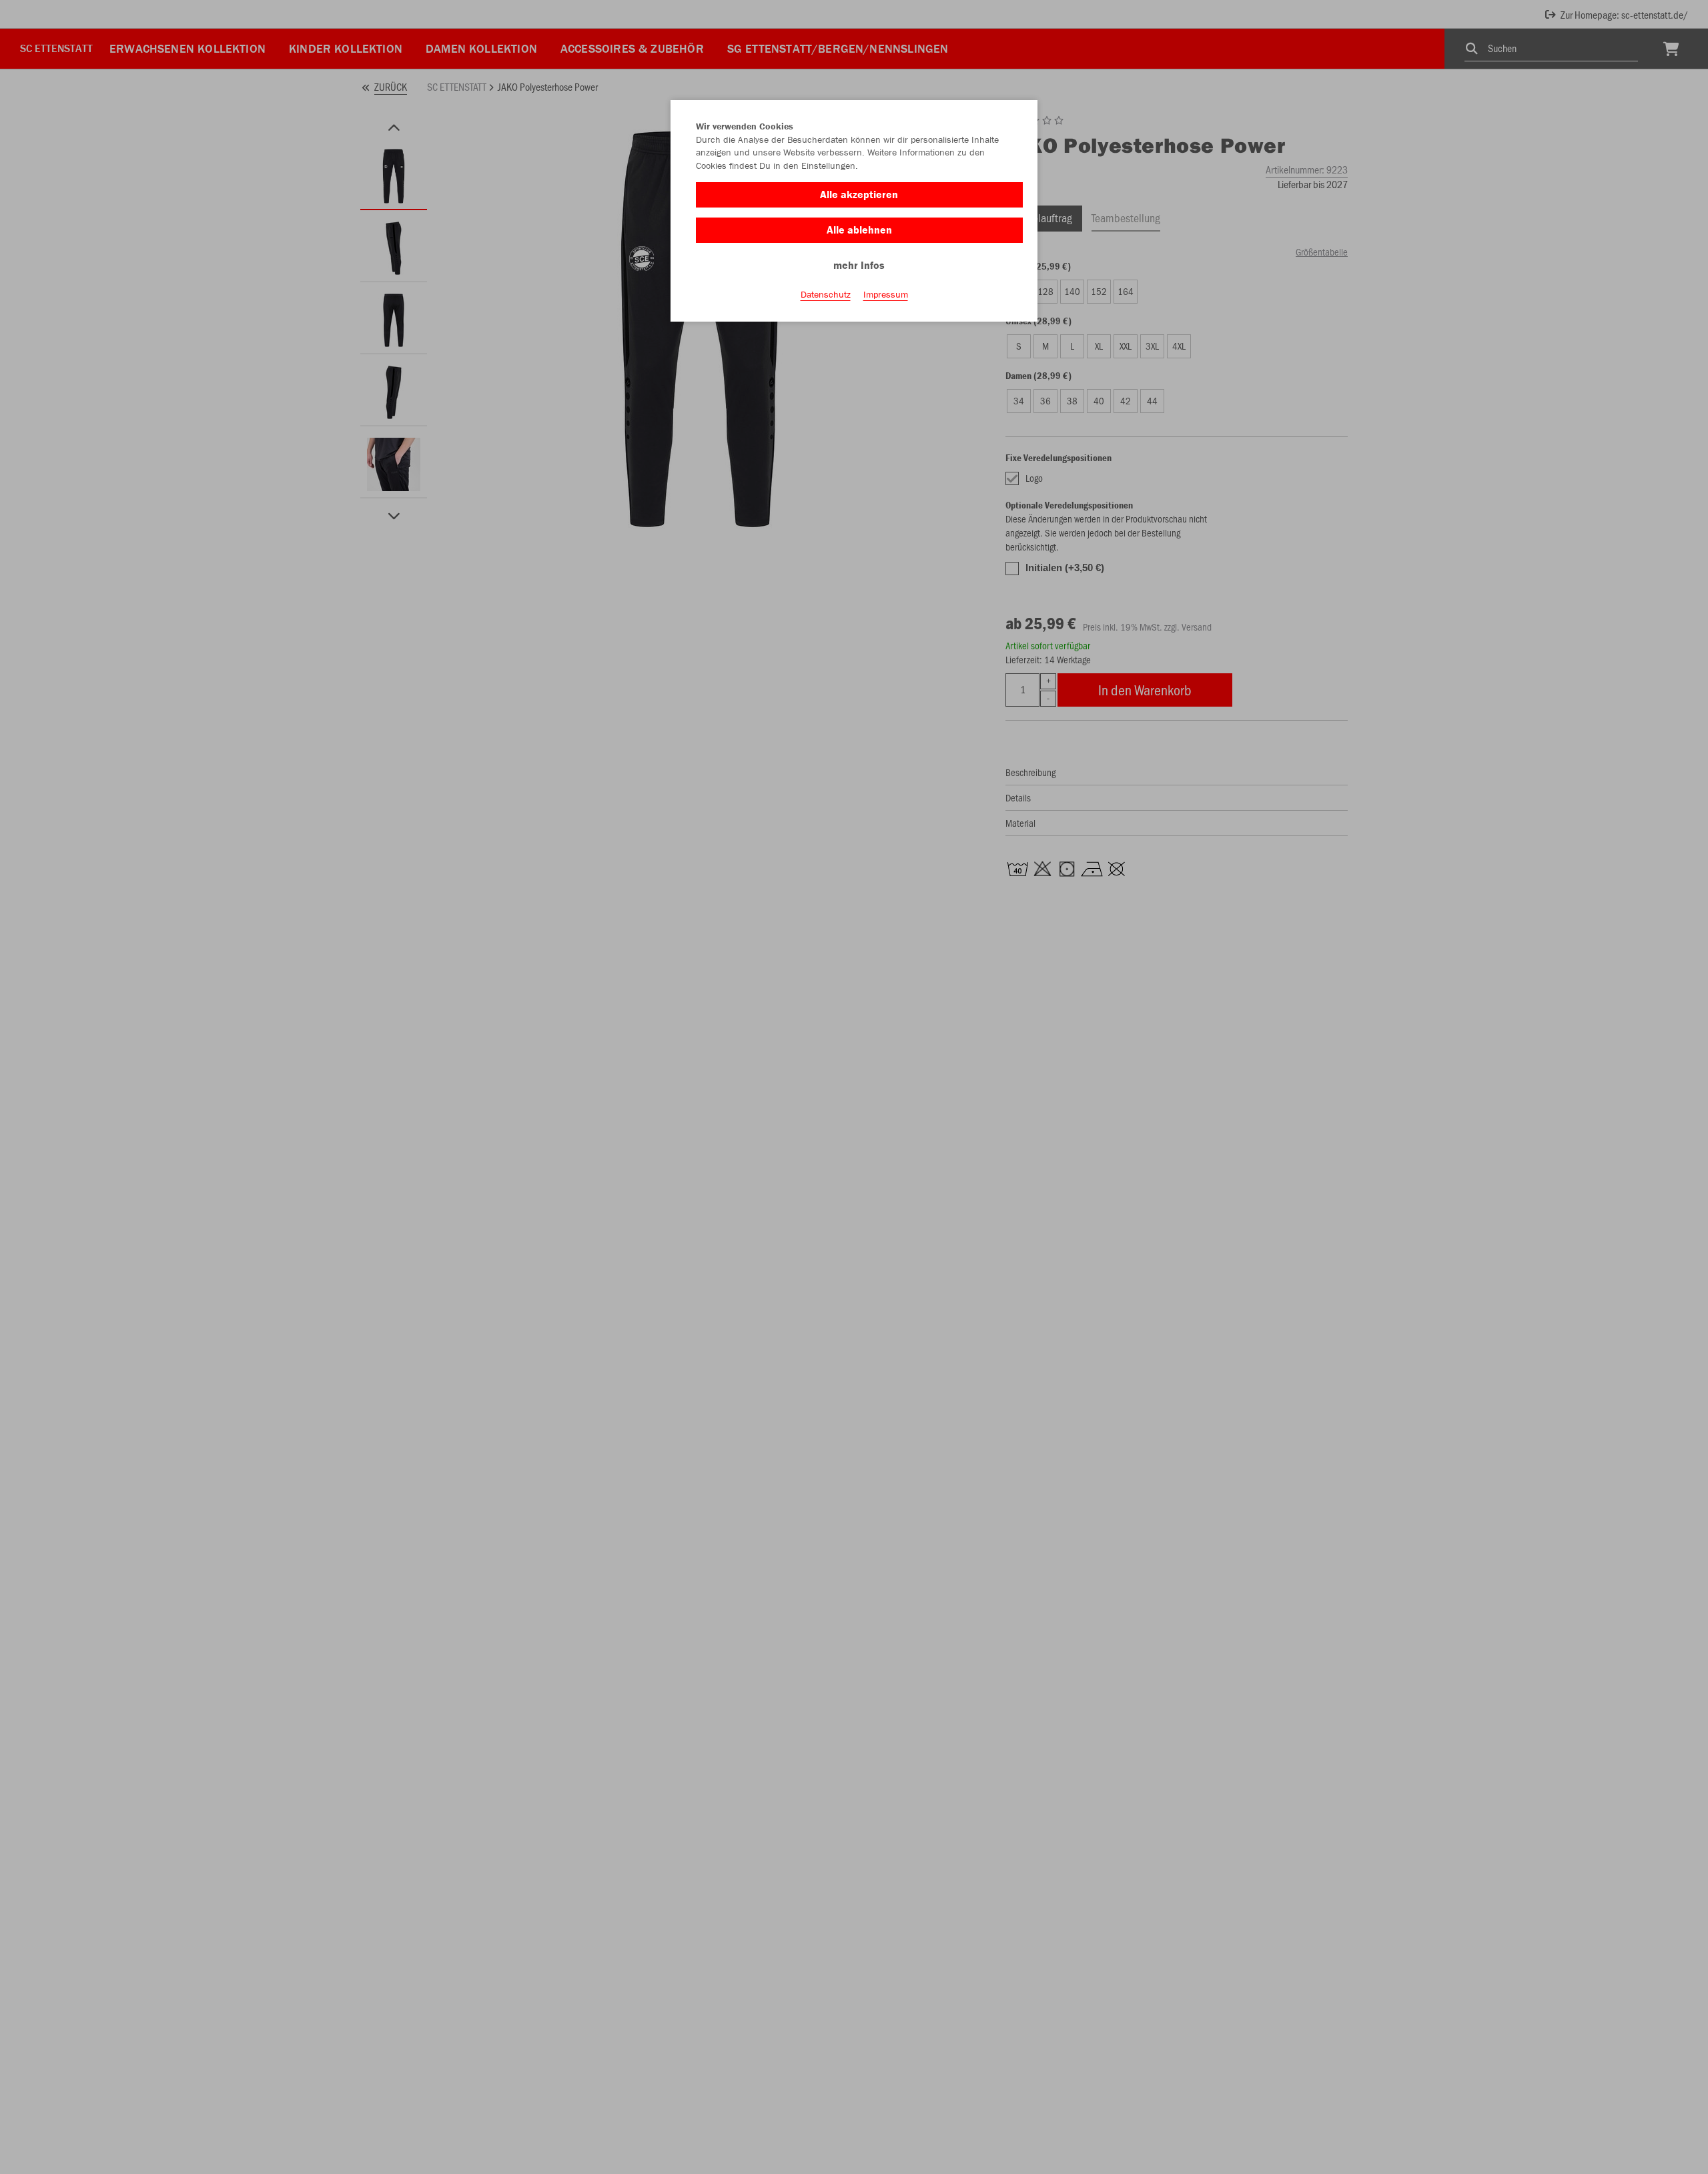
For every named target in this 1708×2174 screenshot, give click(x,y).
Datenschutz (826, 294)
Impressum (886, 294)
